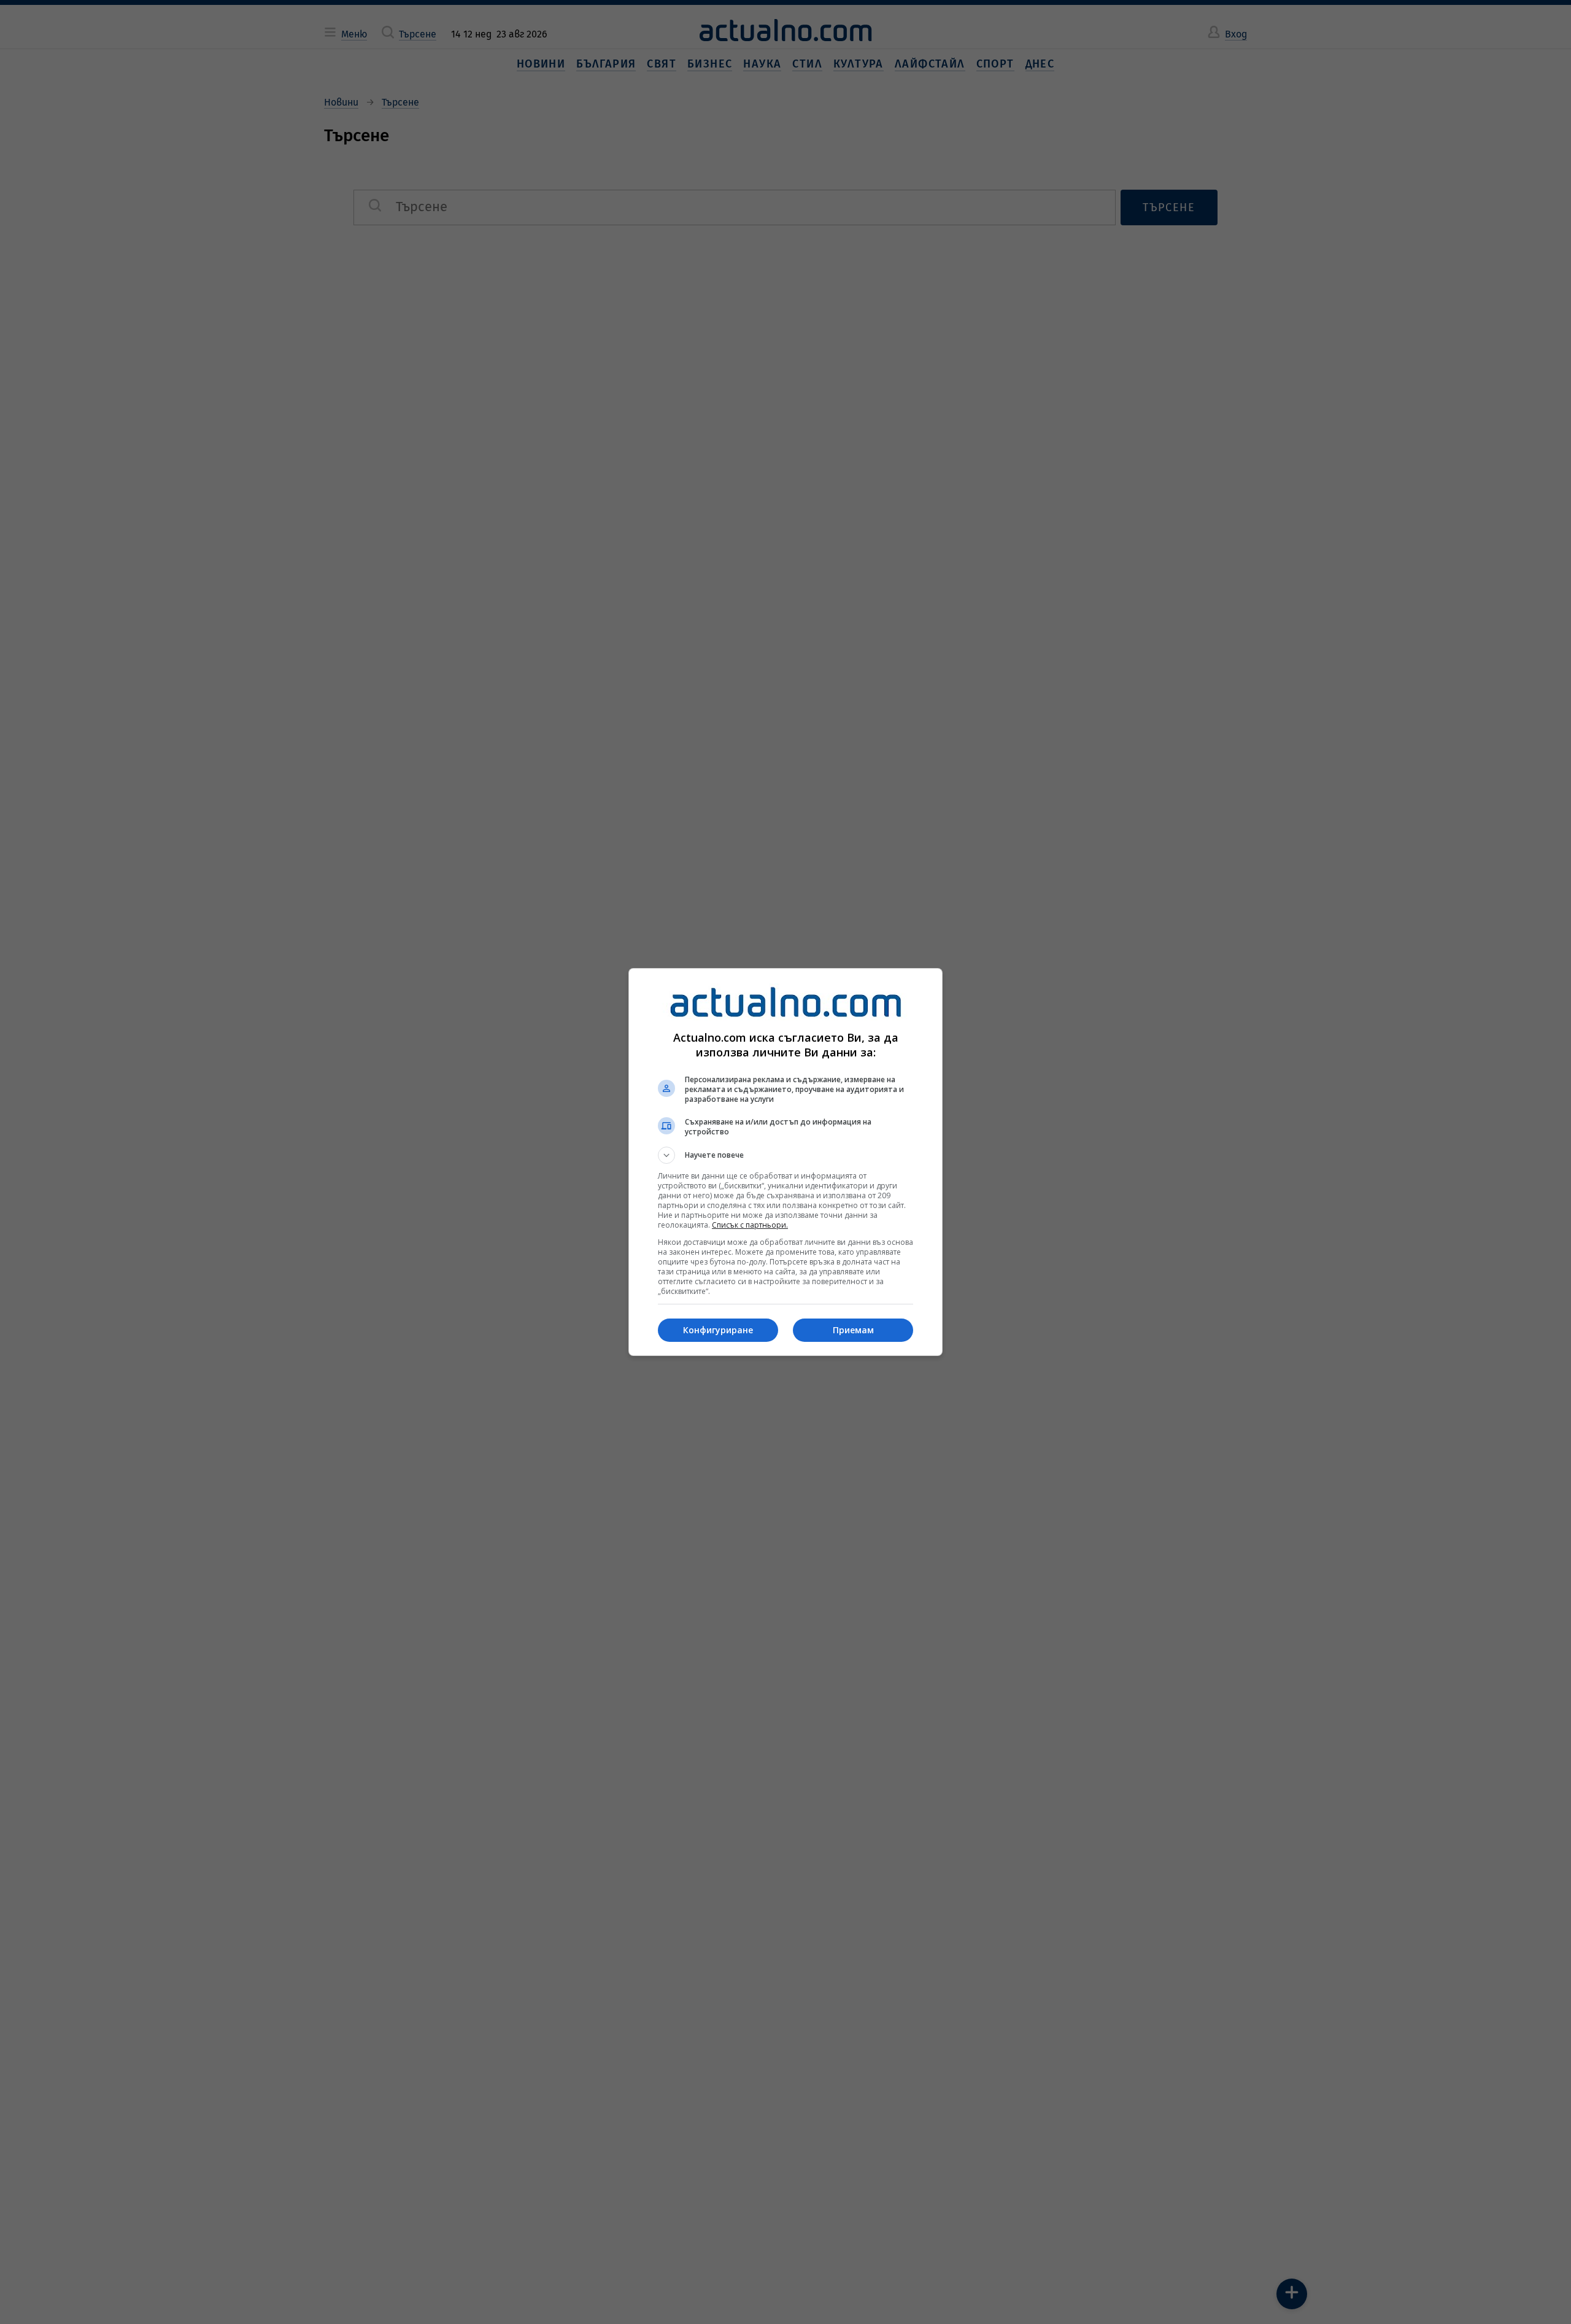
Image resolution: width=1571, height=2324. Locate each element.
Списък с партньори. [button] (750, 1225)
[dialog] (785, 1162)
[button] (785, 1155)
